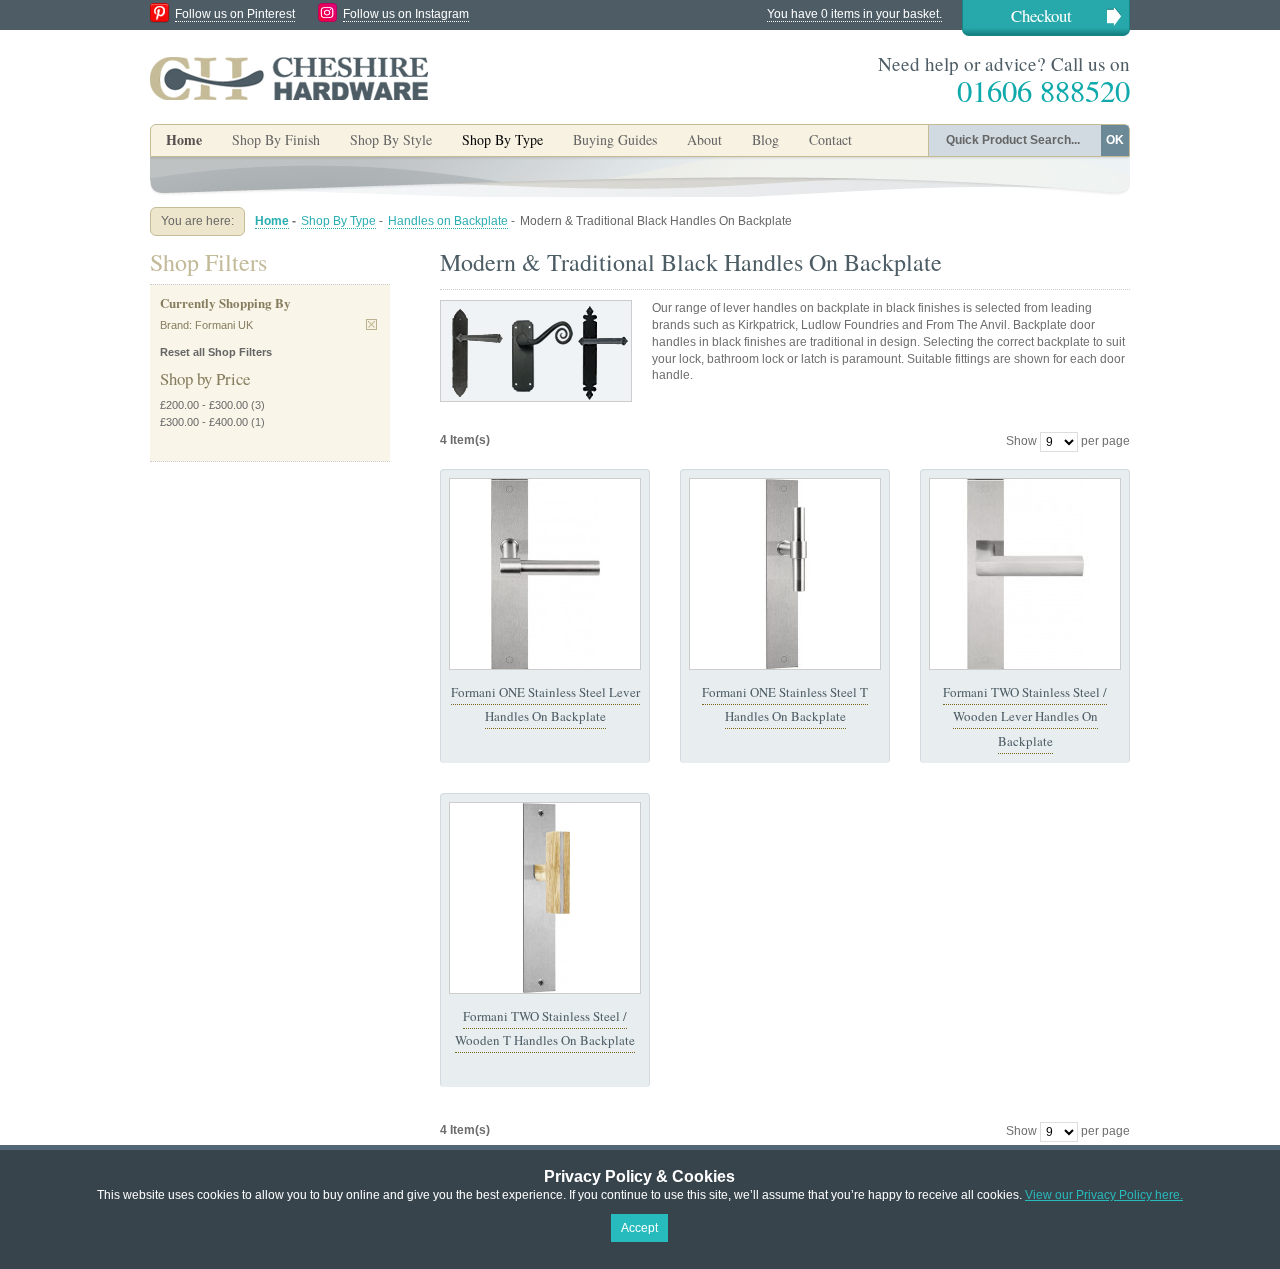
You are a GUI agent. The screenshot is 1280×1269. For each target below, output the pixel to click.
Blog (765, 139)
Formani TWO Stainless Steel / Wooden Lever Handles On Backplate (1025, 716)
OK (1115, 140)
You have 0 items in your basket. (854, 14)
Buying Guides (615, 139)
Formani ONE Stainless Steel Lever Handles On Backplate (545, 704)
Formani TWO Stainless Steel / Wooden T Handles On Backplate (545, 1028)
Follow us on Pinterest (235, 14)
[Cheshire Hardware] (289, 78)
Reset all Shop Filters (216, 352)
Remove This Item (371, 324)
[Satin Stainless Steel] (1025, 574)
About (704, 139)
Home (184, 139)
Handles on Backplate (448, 221)
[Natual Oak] (545, 898)
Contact (830, 139)
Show (1021, 441)
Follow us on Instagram (406, 14)
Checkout (1041, 15)
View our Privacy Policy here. (1104, 1195)
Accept (639, 1228)
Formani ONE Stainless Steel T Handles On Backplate (785, 704)
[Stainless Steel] (545, 574)
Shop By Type (338, 221)
